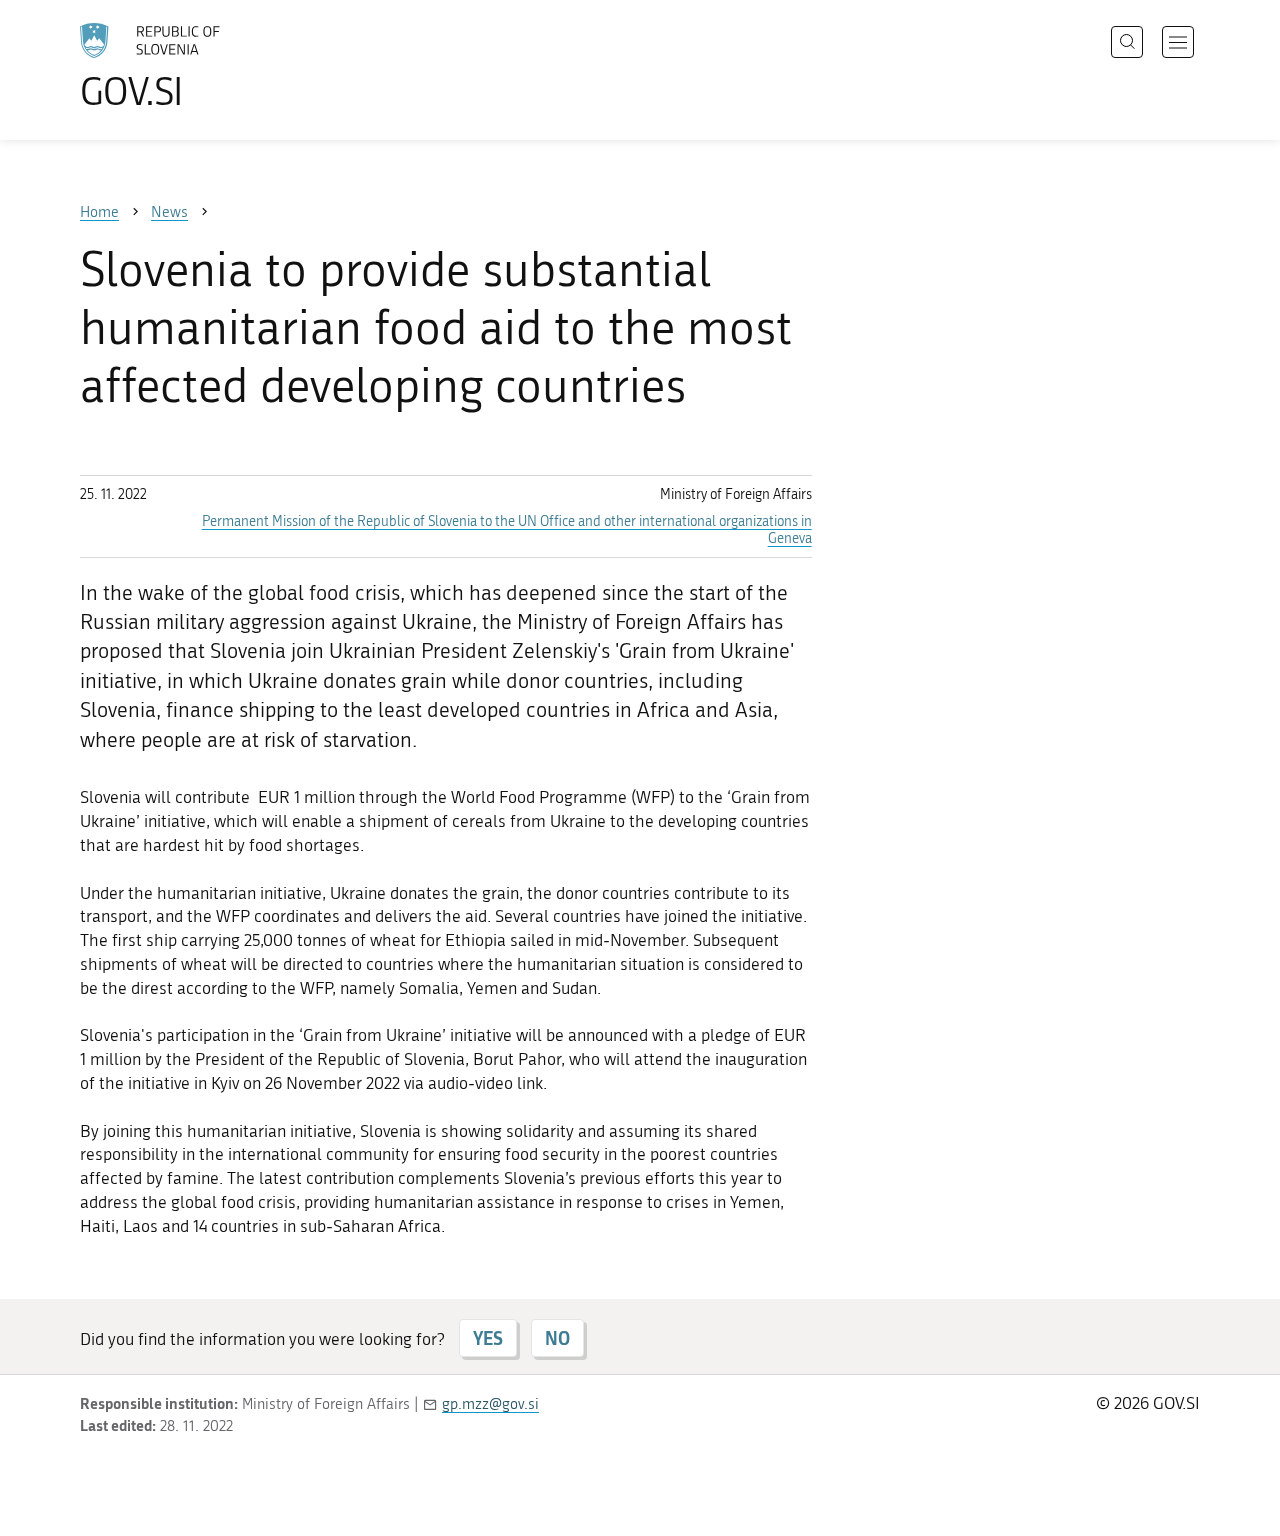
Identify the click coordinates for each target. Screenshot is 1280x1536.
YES (488, 1338)
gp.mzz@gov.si (490, 1404)
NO (557, 1338)
